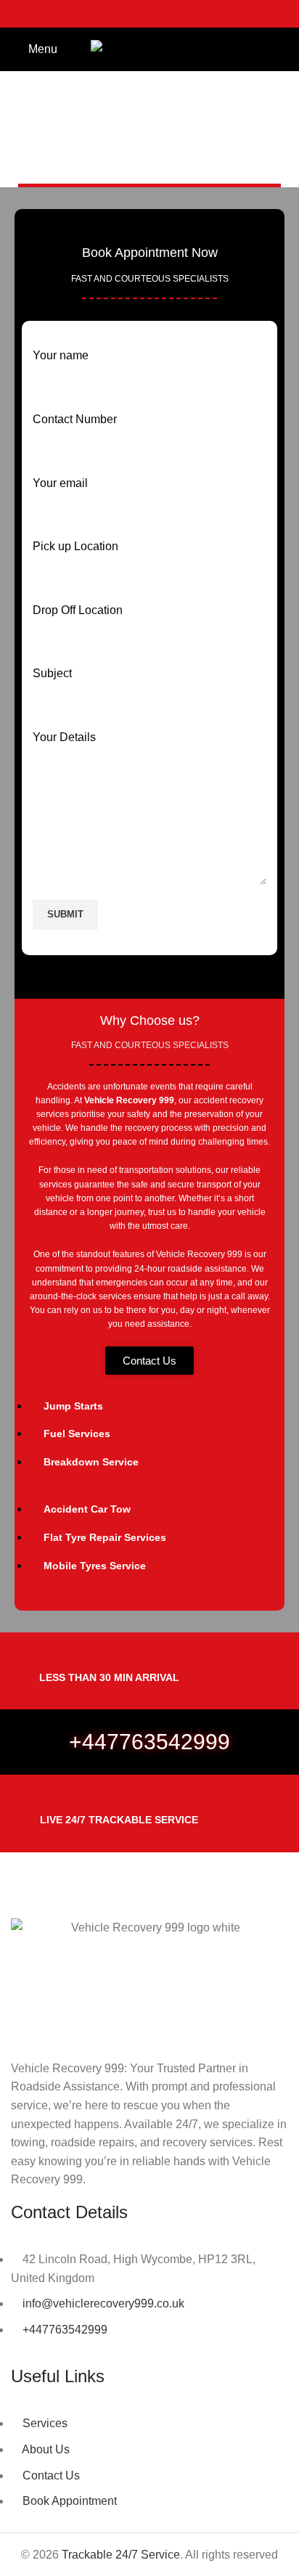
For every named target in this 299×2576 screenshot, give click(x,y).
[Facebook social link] (112, 14)
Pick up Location (75, 546)
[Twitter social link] (131, 14)
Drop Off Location (78, 610)
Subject (52, 673)
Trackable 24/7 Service (121, 2555)
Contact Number (75, 419)
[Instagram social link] (149, 14)
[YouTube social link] (168, 14)
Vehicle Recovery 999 (129, 1100)
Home (114, 164)
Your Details (64, 737)
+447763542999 (149, 1742)
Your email (60, 483)
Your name (61, 355)
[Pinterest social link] (187, 14)
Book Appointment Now (150, 253)
